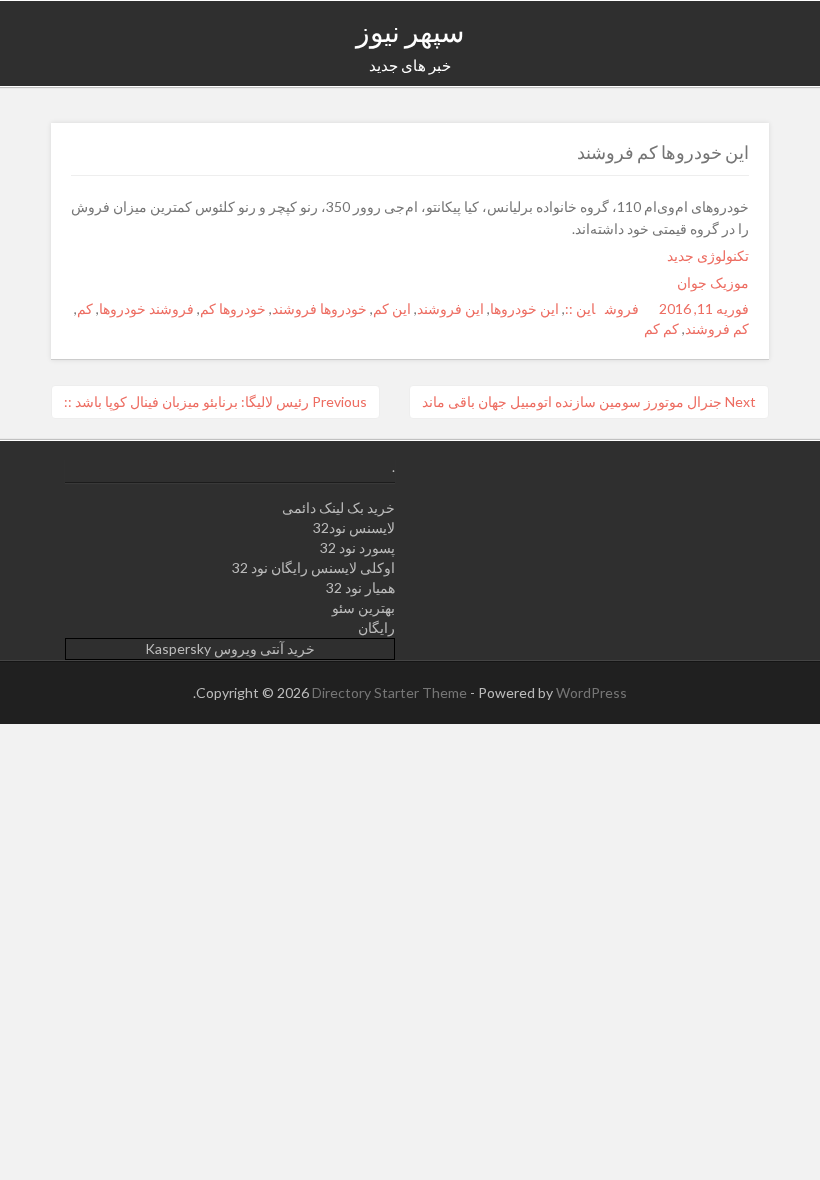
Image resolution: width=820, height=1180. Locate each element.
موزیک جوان (713, 282)
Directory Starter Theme (391, 692)
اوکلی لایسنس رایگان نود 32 (313, 567)
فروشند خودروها (146, 308)
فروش (622, 308)
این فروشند (450, 308)
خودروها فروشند (319, 308)
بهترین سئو (363, 607)
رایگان (376, 627)
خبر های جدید (410, 65)
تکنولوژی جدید (708, 255)
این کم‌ (392, 308)
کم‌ (85, 308)
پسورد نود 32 (357, 547)
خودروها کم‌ (233, 308)
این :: (580, 308)
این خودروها (524, 308)
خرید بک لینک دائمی (338, 507)
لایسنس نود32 (354, 527)
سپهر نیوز (410, 31)
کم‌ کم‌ (661, 328)
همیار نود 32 (360, 587)
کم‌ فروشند (717, 328)
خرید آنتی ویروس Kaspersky (230, 648)
